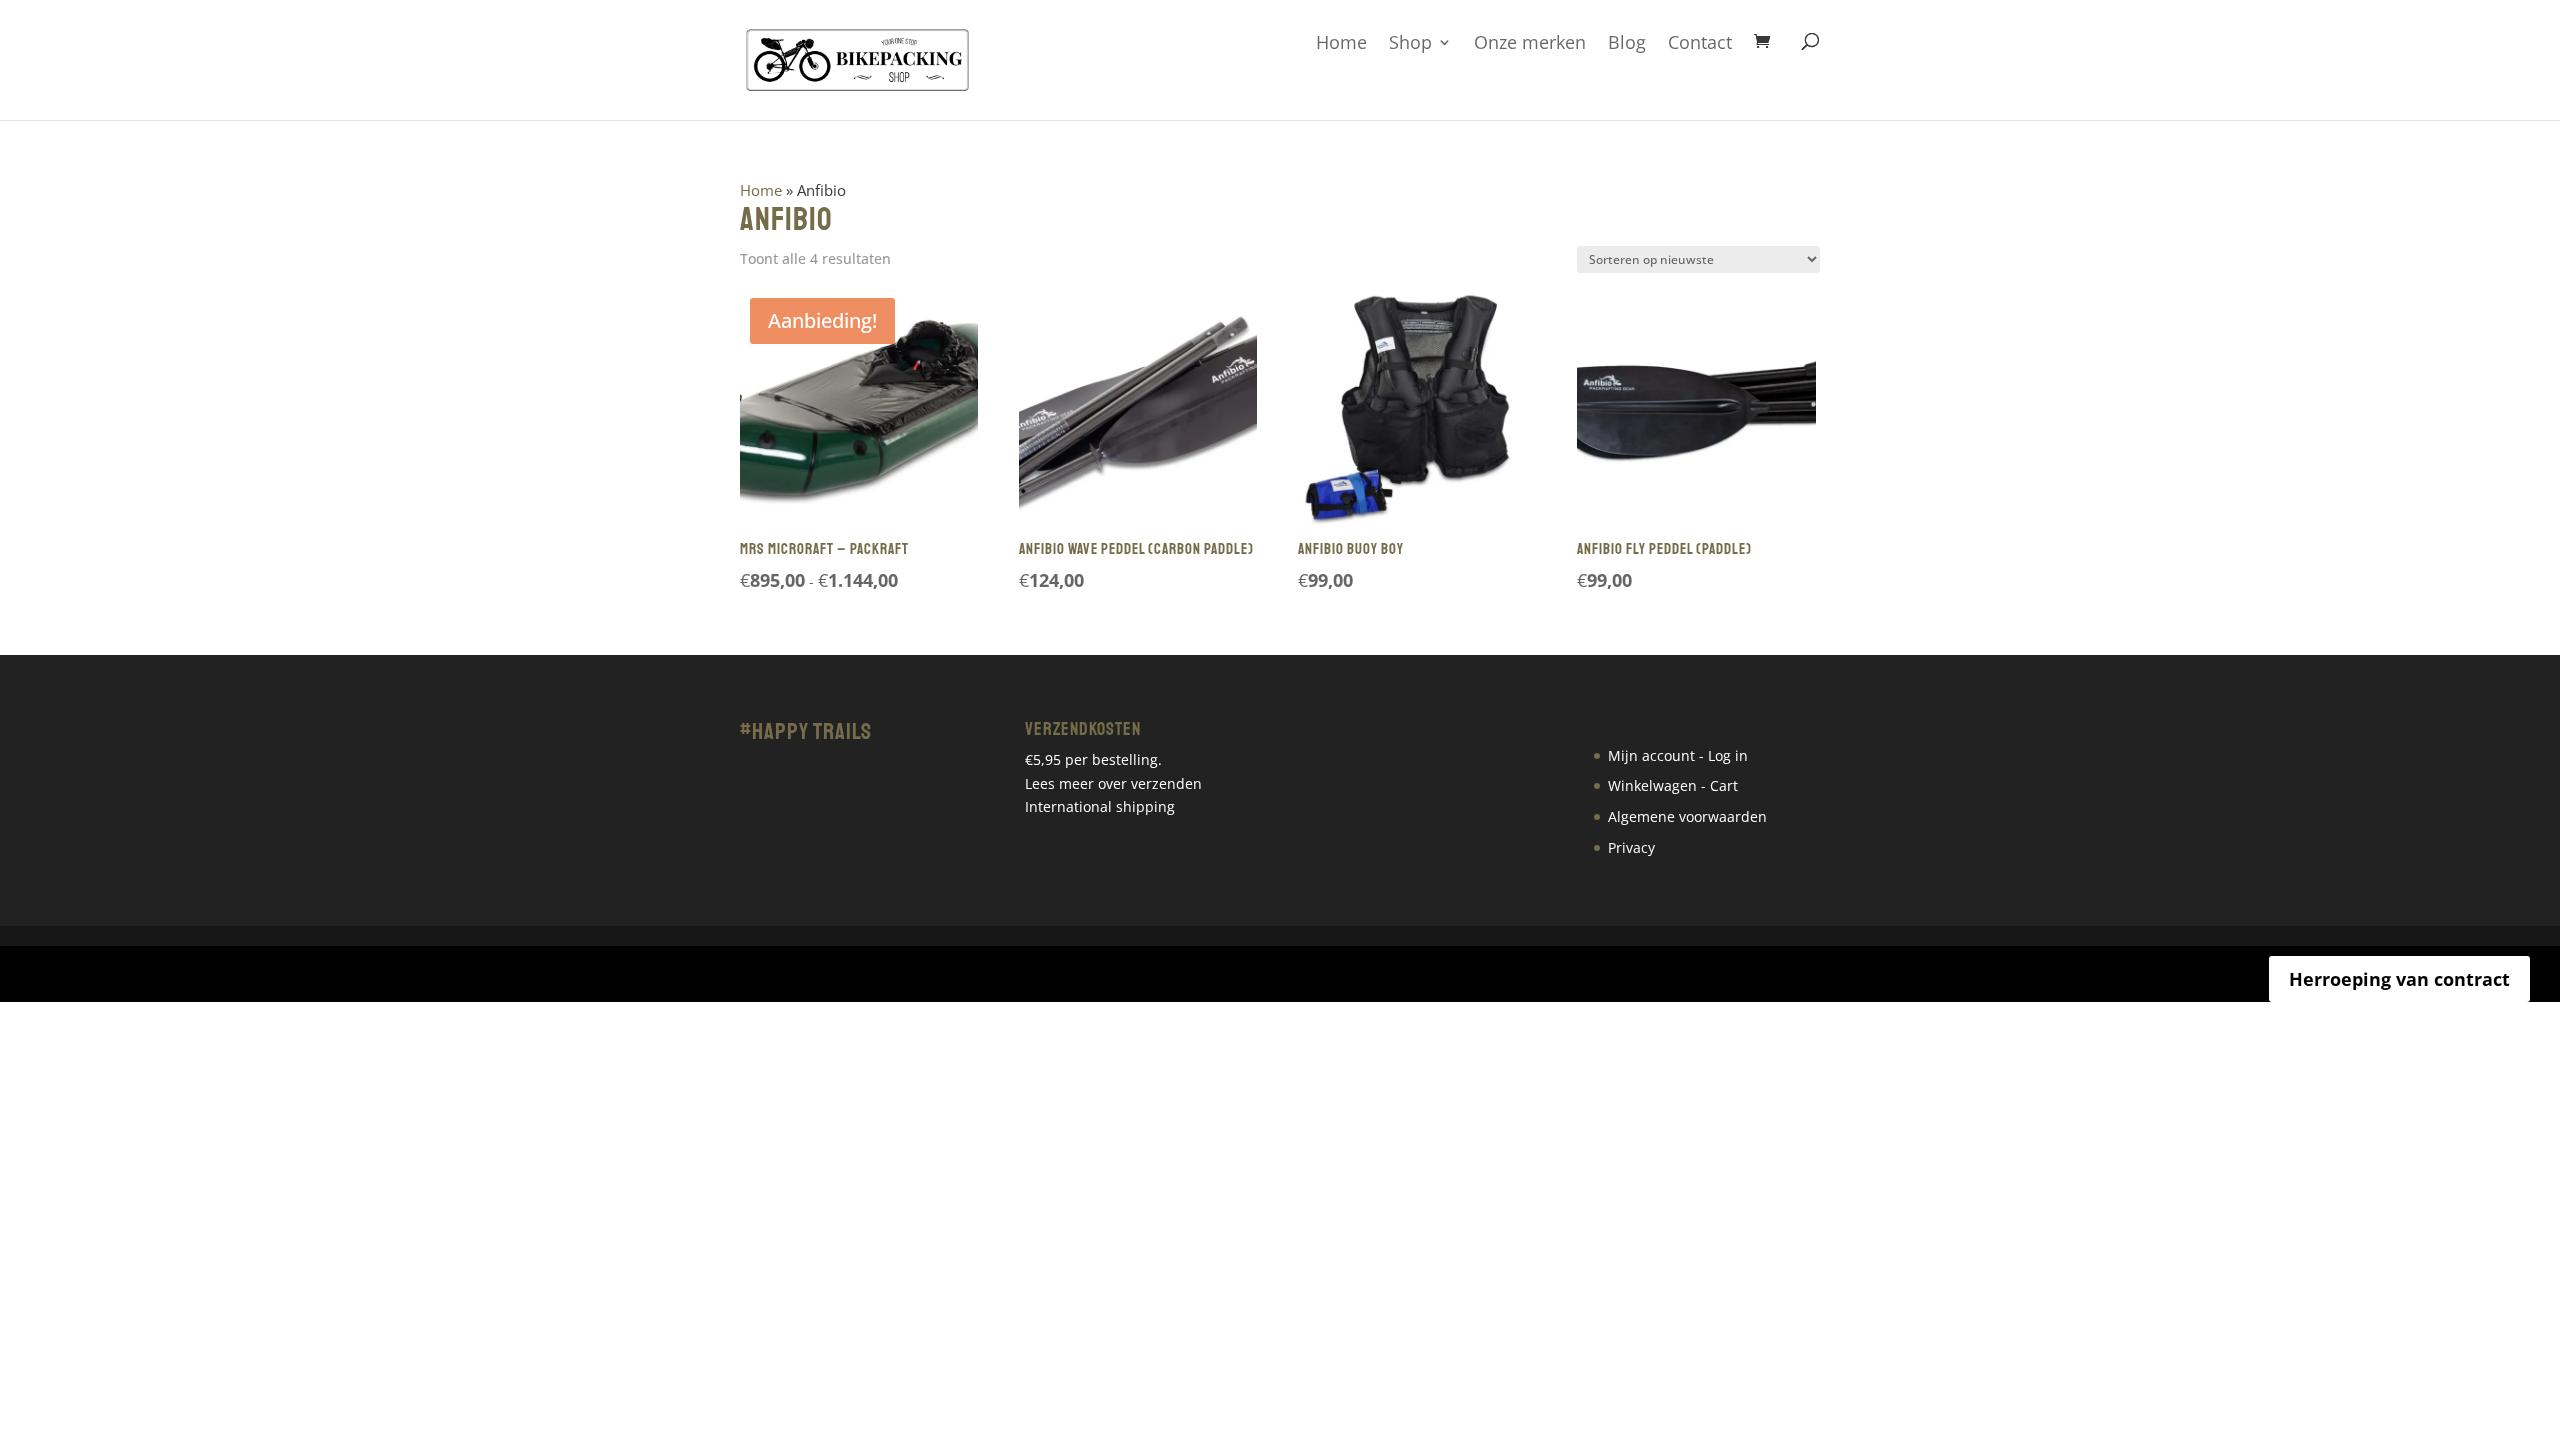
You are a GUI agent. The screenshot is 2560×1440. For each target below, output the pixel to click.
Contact (1700, 43)
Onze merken (1530, 43)
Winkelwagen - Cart (1673, 785)
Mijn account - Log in (1678, 755)
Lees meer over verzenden (1113, 783)
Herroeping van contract (2399, 979)
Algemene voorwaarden (1687, 816)
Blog (1627, 43)
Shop (1410, 43)
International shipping (1100, 806)
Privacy (1631, 847)
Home (1341, 43)
